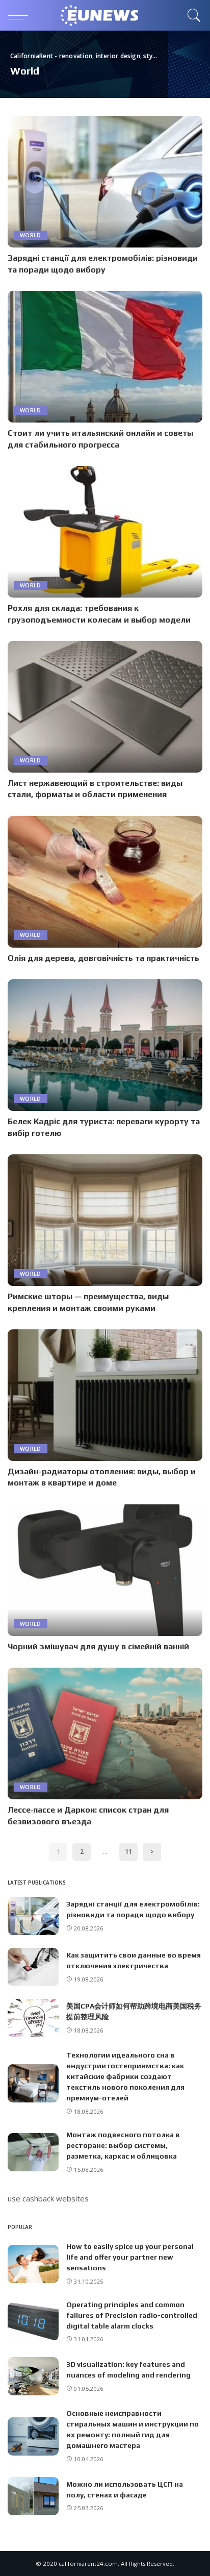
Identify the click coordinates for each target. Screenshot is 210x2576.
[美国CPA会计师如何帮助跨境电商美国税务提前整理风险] (33, 2018)
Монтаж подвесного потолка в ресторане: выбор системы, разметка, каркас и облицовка (123, 2145)
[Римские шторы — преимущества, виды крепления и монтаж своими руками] (105, 1220)
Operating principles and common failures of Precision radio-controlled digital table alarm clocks (132, 2315)
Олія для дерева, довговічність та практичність (103, 958)
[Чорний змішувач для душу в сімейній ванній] (105, 1570)
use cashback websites (48, 2198)
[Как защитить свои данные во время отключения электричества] (33, 1967)
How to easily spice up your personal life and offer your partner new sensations (130, 2257)
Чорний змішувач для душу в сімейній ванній (98, 1646)
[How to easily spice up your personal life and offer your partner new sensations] (33, 2264)
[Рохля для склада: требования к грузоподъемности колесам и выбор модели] (105, 532)
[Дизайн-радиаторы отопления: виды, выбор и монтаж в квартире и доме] (105, 1395)
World (31, 235)
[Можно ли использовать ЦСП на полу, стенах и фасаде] (33, 2496)
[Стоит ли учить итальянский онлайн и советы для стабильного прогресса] (105, 357)
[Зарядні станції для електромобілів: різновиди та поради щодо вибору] (105, 182)
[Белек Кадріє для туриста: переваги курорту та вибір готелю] (105, 1045)
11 (128, 1852)
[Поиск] (192, 15)
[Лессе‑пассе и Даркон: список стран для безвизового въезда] (105, 1733)
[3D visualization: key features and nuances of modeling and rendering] (33, 2376)
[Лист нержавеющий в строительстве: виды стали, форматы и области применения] (105, 707)
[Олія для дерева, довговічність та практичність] (105, 882)
